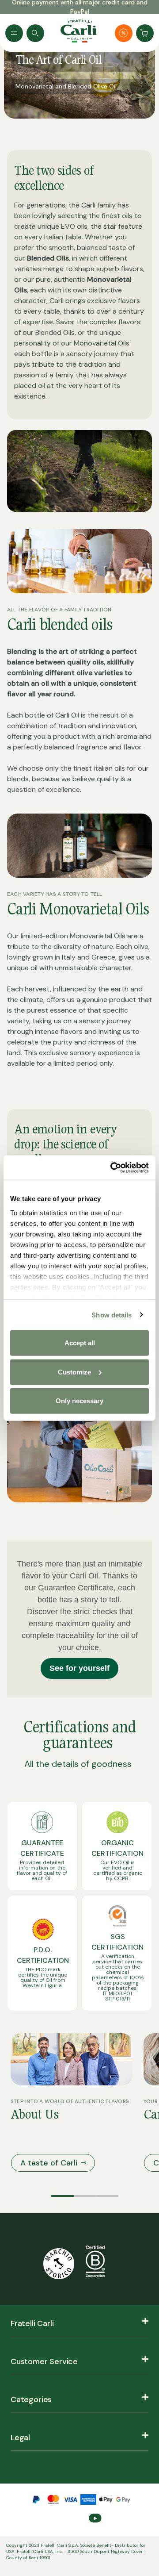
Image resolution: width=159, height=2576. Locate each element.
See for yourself (79, 1668)
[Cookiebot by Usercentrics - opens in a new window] (112, 1167)
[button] (62, 2196)
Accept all (80, 1343)
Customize (74, 1372)
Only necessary (79, 1401)
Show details (112, 1315)
